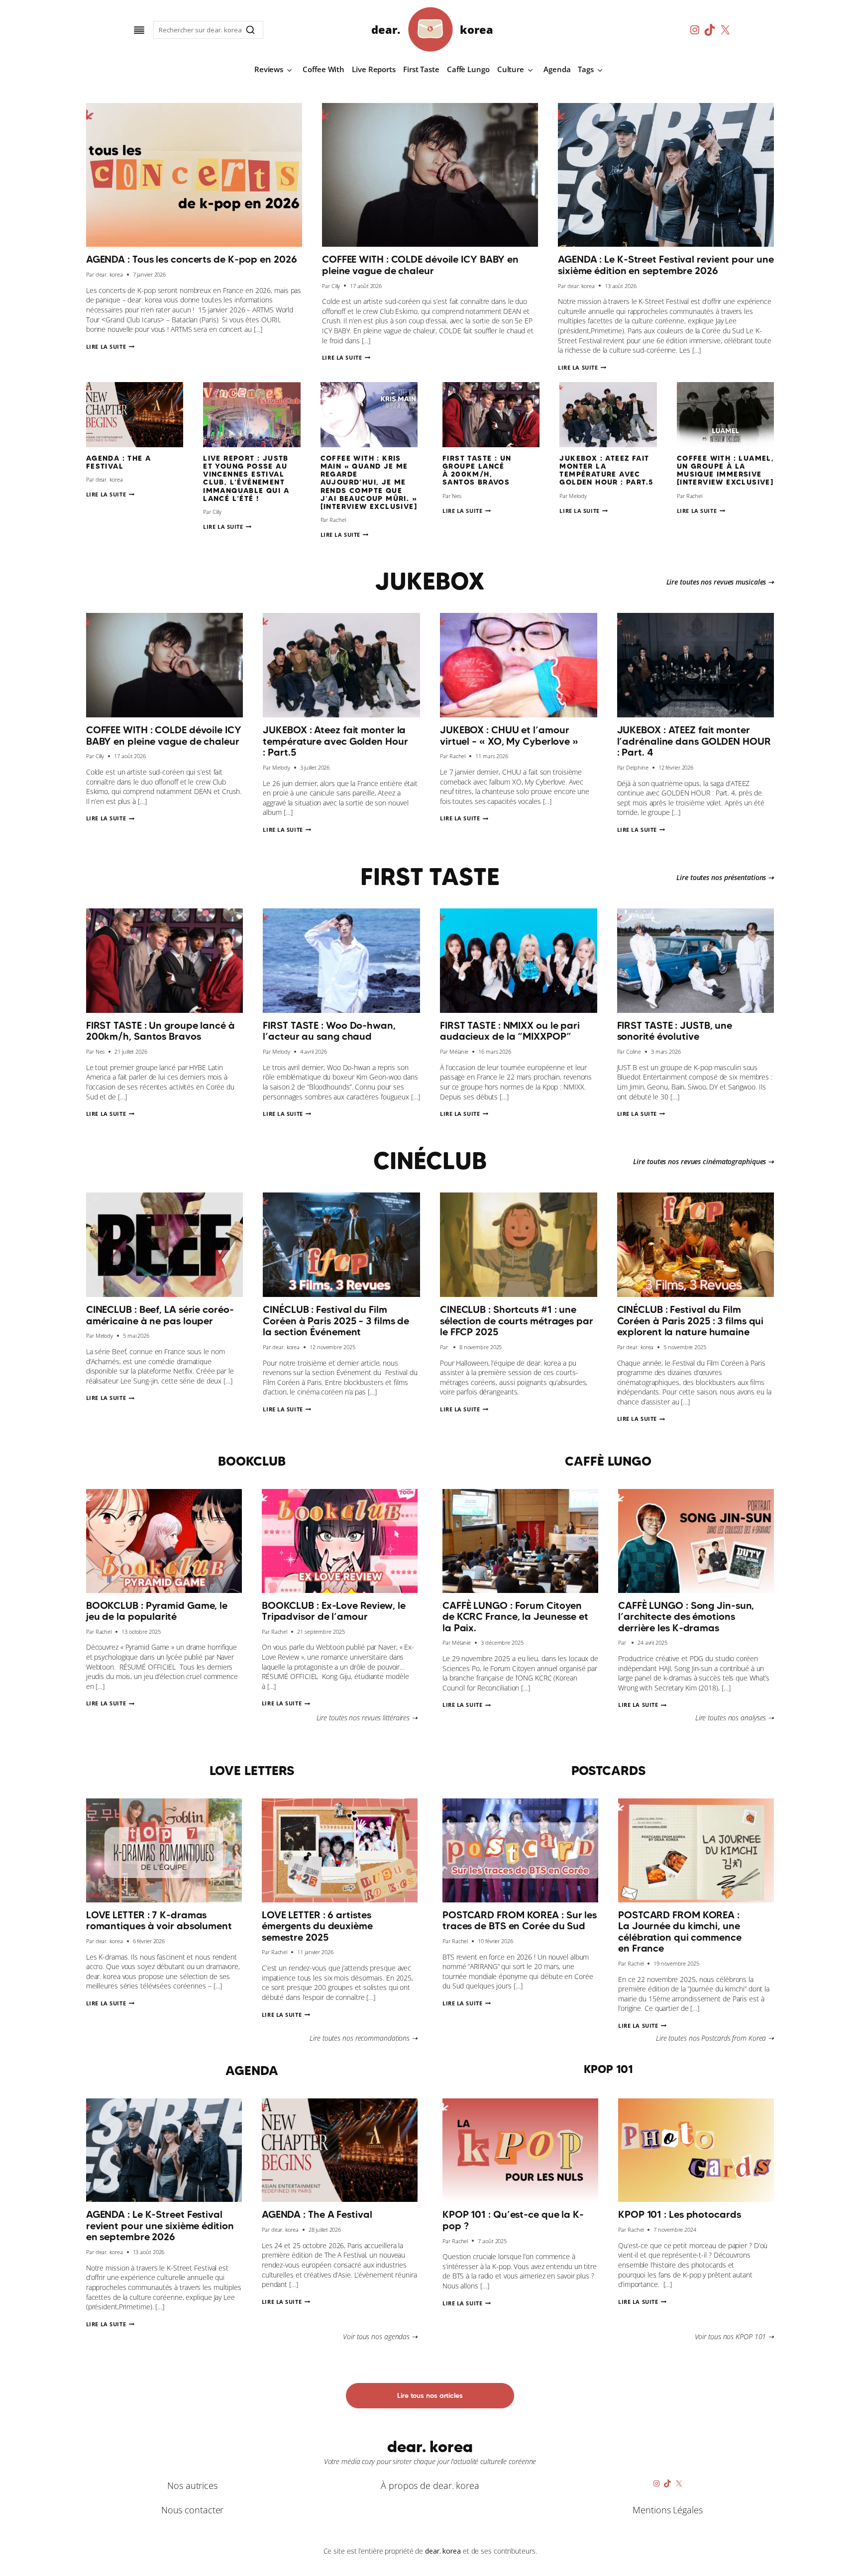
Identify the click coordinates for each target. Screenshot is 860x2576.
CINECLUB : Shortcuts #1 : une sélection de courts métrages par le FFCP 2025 (517, 1321)
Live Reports (374, 69)
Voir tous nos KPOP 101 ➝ (735, 2336)
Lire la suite (110, 347)
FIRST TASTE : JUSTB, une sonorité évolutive (675, 1031)
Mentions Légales (667, 2510)
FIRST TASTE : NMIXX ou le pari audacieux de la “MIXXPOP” (510, 1031)
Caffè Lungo (468, 69)
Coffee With (323, 69)
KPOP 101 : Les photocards (680, 2214)
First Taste (421, 69)
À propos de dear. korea (430, 2485)
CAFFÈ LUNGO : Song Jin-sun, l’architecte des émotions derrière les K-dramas (686, 1617)
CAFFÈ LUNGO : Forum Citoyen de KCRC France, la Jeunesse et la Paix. (515, 1617)
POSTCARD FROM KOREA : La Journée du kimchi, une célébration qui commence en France (680, 1932)
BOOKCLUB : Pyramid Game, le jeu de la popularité (157, 1611)
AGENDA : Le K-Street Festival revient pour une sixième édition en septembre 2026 (666, 265)
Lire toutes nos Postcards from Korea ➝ (715, 2038)
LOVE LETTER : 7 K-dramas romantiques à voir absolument (159, 1921)
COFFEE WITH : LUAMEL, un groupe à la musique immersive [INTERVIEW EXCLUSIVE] (725, 470)
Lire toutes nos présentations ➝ (725, 877)
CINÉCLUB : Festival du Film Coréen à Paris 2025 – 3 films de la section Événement (336, 1321)
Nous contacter (193, 2510)
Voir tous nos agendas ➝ (380, 2336)
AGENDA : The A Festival (119, 462)
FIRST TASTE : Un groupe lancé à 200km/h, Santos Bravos (477, 470)
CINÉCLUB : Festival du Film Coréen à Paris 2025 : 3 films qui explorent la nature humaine (691, 1321)
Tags (586, 69)
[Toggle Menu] (139, 30)
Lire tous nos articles (430, 2395)
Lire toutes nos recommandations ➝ (364, 2038)
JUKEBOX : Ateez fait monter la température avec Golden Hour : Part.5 (606, 470)
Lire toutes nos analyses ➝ (735, 1718)
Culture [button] (511, 69)
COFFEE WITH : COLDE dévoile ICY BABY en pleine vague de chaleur (420, 265)
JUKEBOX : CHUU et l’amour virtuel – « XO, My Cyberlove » (509, 736)
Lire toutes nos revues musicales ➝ (720, 582)
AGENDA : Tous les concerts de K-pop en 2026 (192, 259)
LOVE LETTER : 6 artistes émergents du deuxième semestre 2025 (317, 1926)
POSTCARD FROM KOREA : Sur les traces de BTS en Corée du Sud (520, 1921)
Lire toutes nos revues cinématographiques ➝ (703, 1161)
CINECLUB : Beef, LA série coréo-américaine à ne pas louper (160, 1315)
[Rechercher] (250, 30)
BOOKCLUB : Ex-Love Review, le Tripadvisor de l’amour (334, 1611)
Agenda (557, 69)
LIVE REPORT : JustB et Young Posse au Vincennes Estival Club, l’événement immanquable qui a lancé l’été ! (246, 478)
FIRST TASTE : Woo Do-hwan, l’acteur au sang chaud (329, 1031)
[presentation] (194, 175)
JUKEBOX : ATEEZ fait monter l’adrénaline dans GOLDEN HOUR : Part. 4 (694, 741)
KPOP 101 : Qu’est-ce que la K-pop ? (513, 2220)
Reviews (269, 69)
